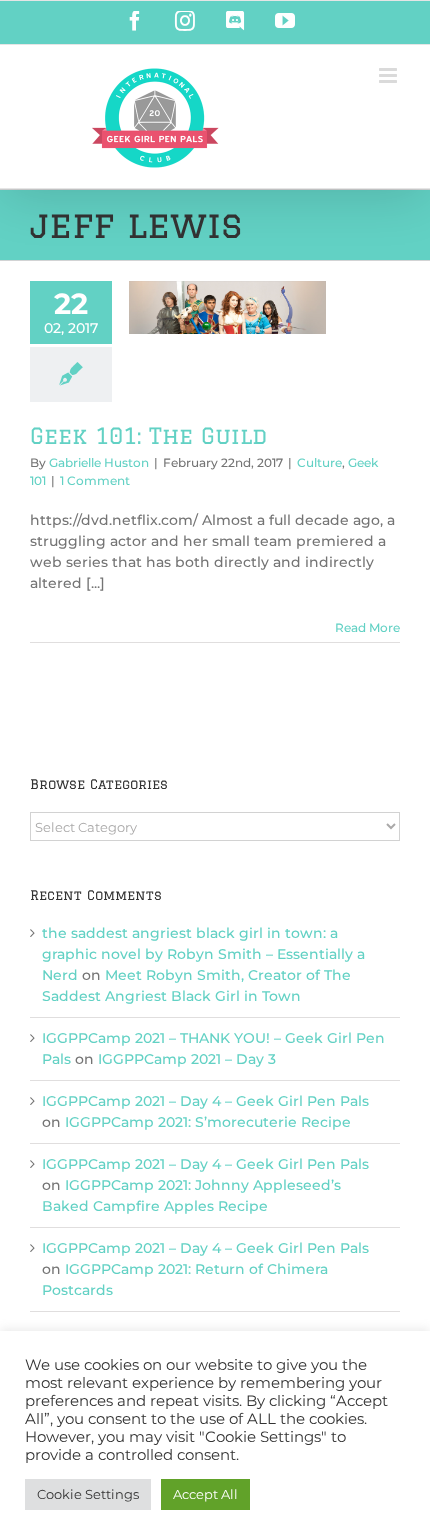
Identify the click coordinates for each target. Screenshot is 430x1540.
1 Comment (95, 480)
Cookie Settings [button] (88, 1494)
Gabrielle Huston (99, 462)
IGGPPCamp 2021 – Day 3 (187, 1059)
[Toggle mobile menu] (389, 75)
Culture (319, 462)
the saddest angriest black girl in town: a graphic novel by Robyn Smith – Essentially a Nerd (203, 954)
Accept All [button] (205, 1494)
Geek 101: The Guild (148, 435)
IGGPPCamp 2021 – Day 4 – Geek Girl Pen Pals (205, 1101)
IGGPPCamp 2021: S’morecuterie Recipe (208, 1122)
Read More (367, 627)
